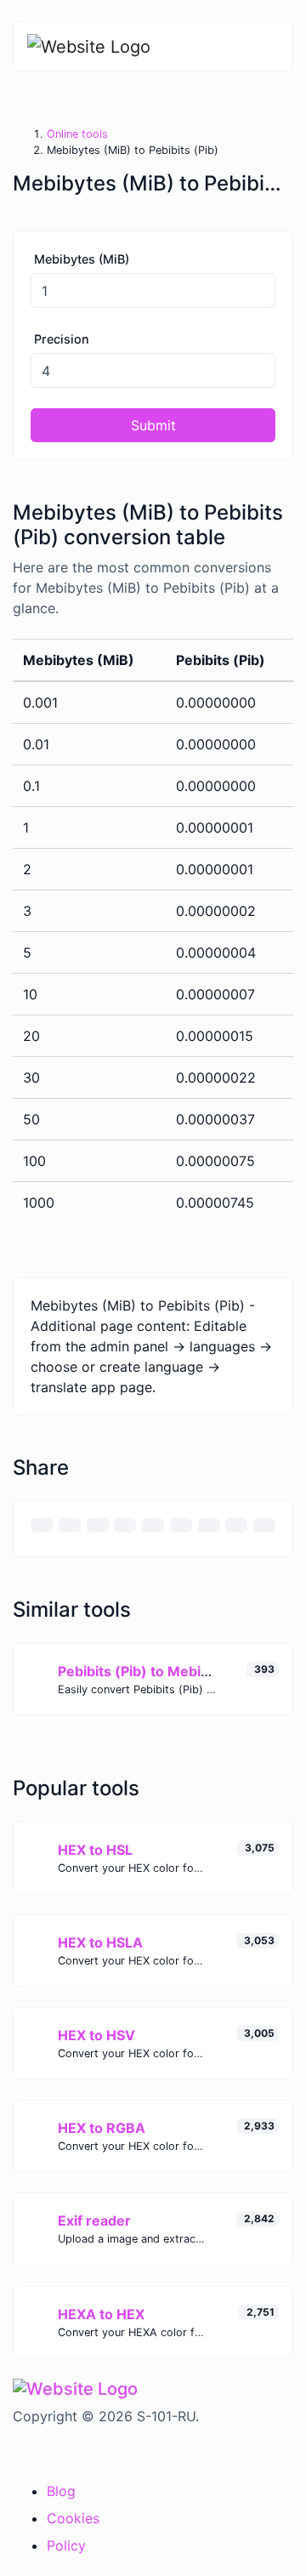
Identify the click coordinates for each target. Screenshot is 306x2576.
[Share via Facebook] (98, 1525)
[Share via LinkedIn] (181, 1525)
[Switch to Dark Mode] (14, 2451)
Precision (62, 339)
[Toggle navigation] (268, 46)
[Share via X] (125, 1525)
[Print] (70, 1525)
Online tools (77, 134)
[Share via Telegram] (264, 1525)
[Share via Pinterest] (153, 1525)
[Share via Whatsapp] (236, 1525)
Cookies (73, 2518)
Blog (61, 2491)
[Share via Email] (42, 1525)
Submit (153, 425)
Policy (66, 2545)
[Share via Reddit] (209, 1525)
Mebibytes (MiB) (82, 259)
